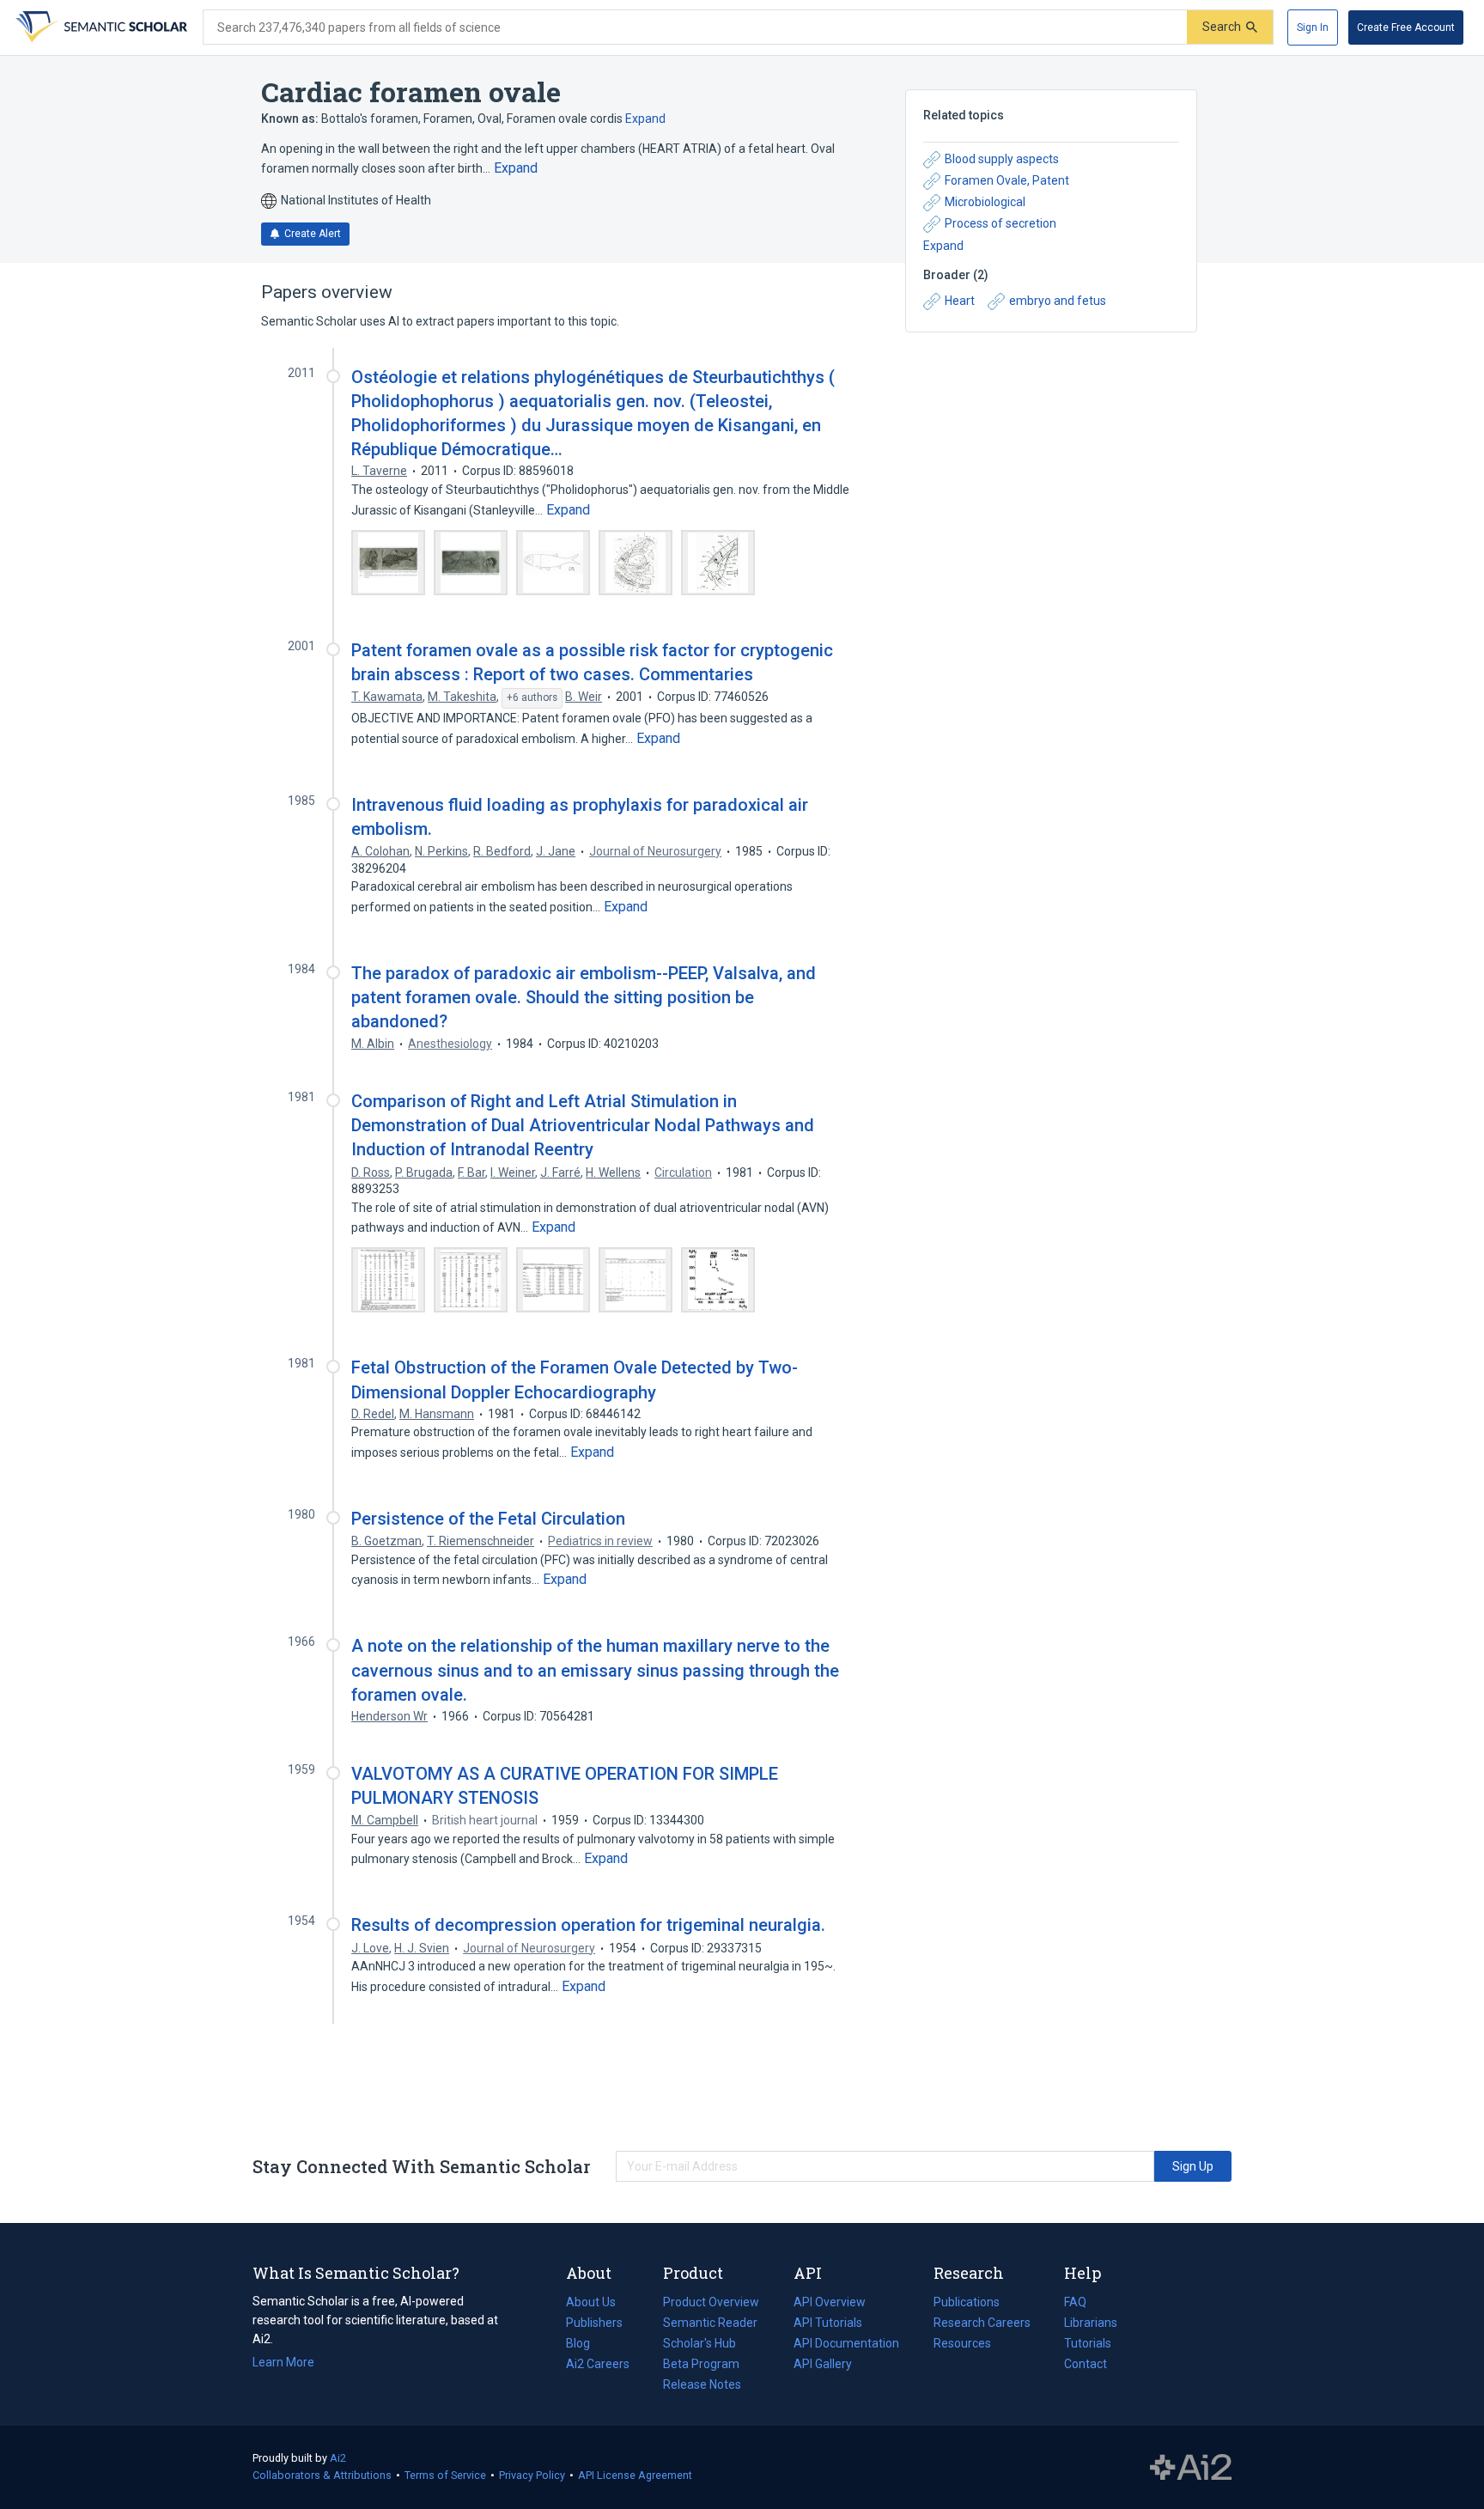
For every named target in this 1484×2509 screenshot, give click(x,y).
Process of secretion (1000, 223)
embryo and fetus (1058, 301)
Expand (645, 119)
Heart (960, 301)
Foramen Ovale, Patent (1007, 180)
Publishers (594, 2323)
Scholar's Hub (699, 2343)
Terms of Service (445, 2475)
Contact (1086, 2364)
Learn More (283, 2362)
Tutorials (1088, 2343)
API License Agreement (635, 2475)
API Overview (830, 2302)
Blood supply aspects (1002, 159)
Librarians (1091, 2323)
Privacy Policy (532, 2475)
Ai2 (338, 2458)
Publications (967, 2304)
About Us (591, 2302)
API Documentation (846, 2345)
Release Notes (702, 2384)
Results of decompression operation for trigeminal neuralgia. (588, 1925)
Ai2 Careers (598, 2366)
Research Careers (982, 2324)
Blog (585, 2345)
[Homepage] (100, 27)
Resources (962, 2345)
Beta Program (701, 2364)
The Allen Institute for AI (1191, 2468)
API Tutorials (828, 2323)
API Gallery (823, 2364)
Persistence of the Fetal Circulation (488, 1519)
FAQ (1075, 2302)
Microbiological (985, 202)
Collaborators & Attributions (322, 2475)
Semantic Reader (710, 2323)
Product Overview (711, 2302)
